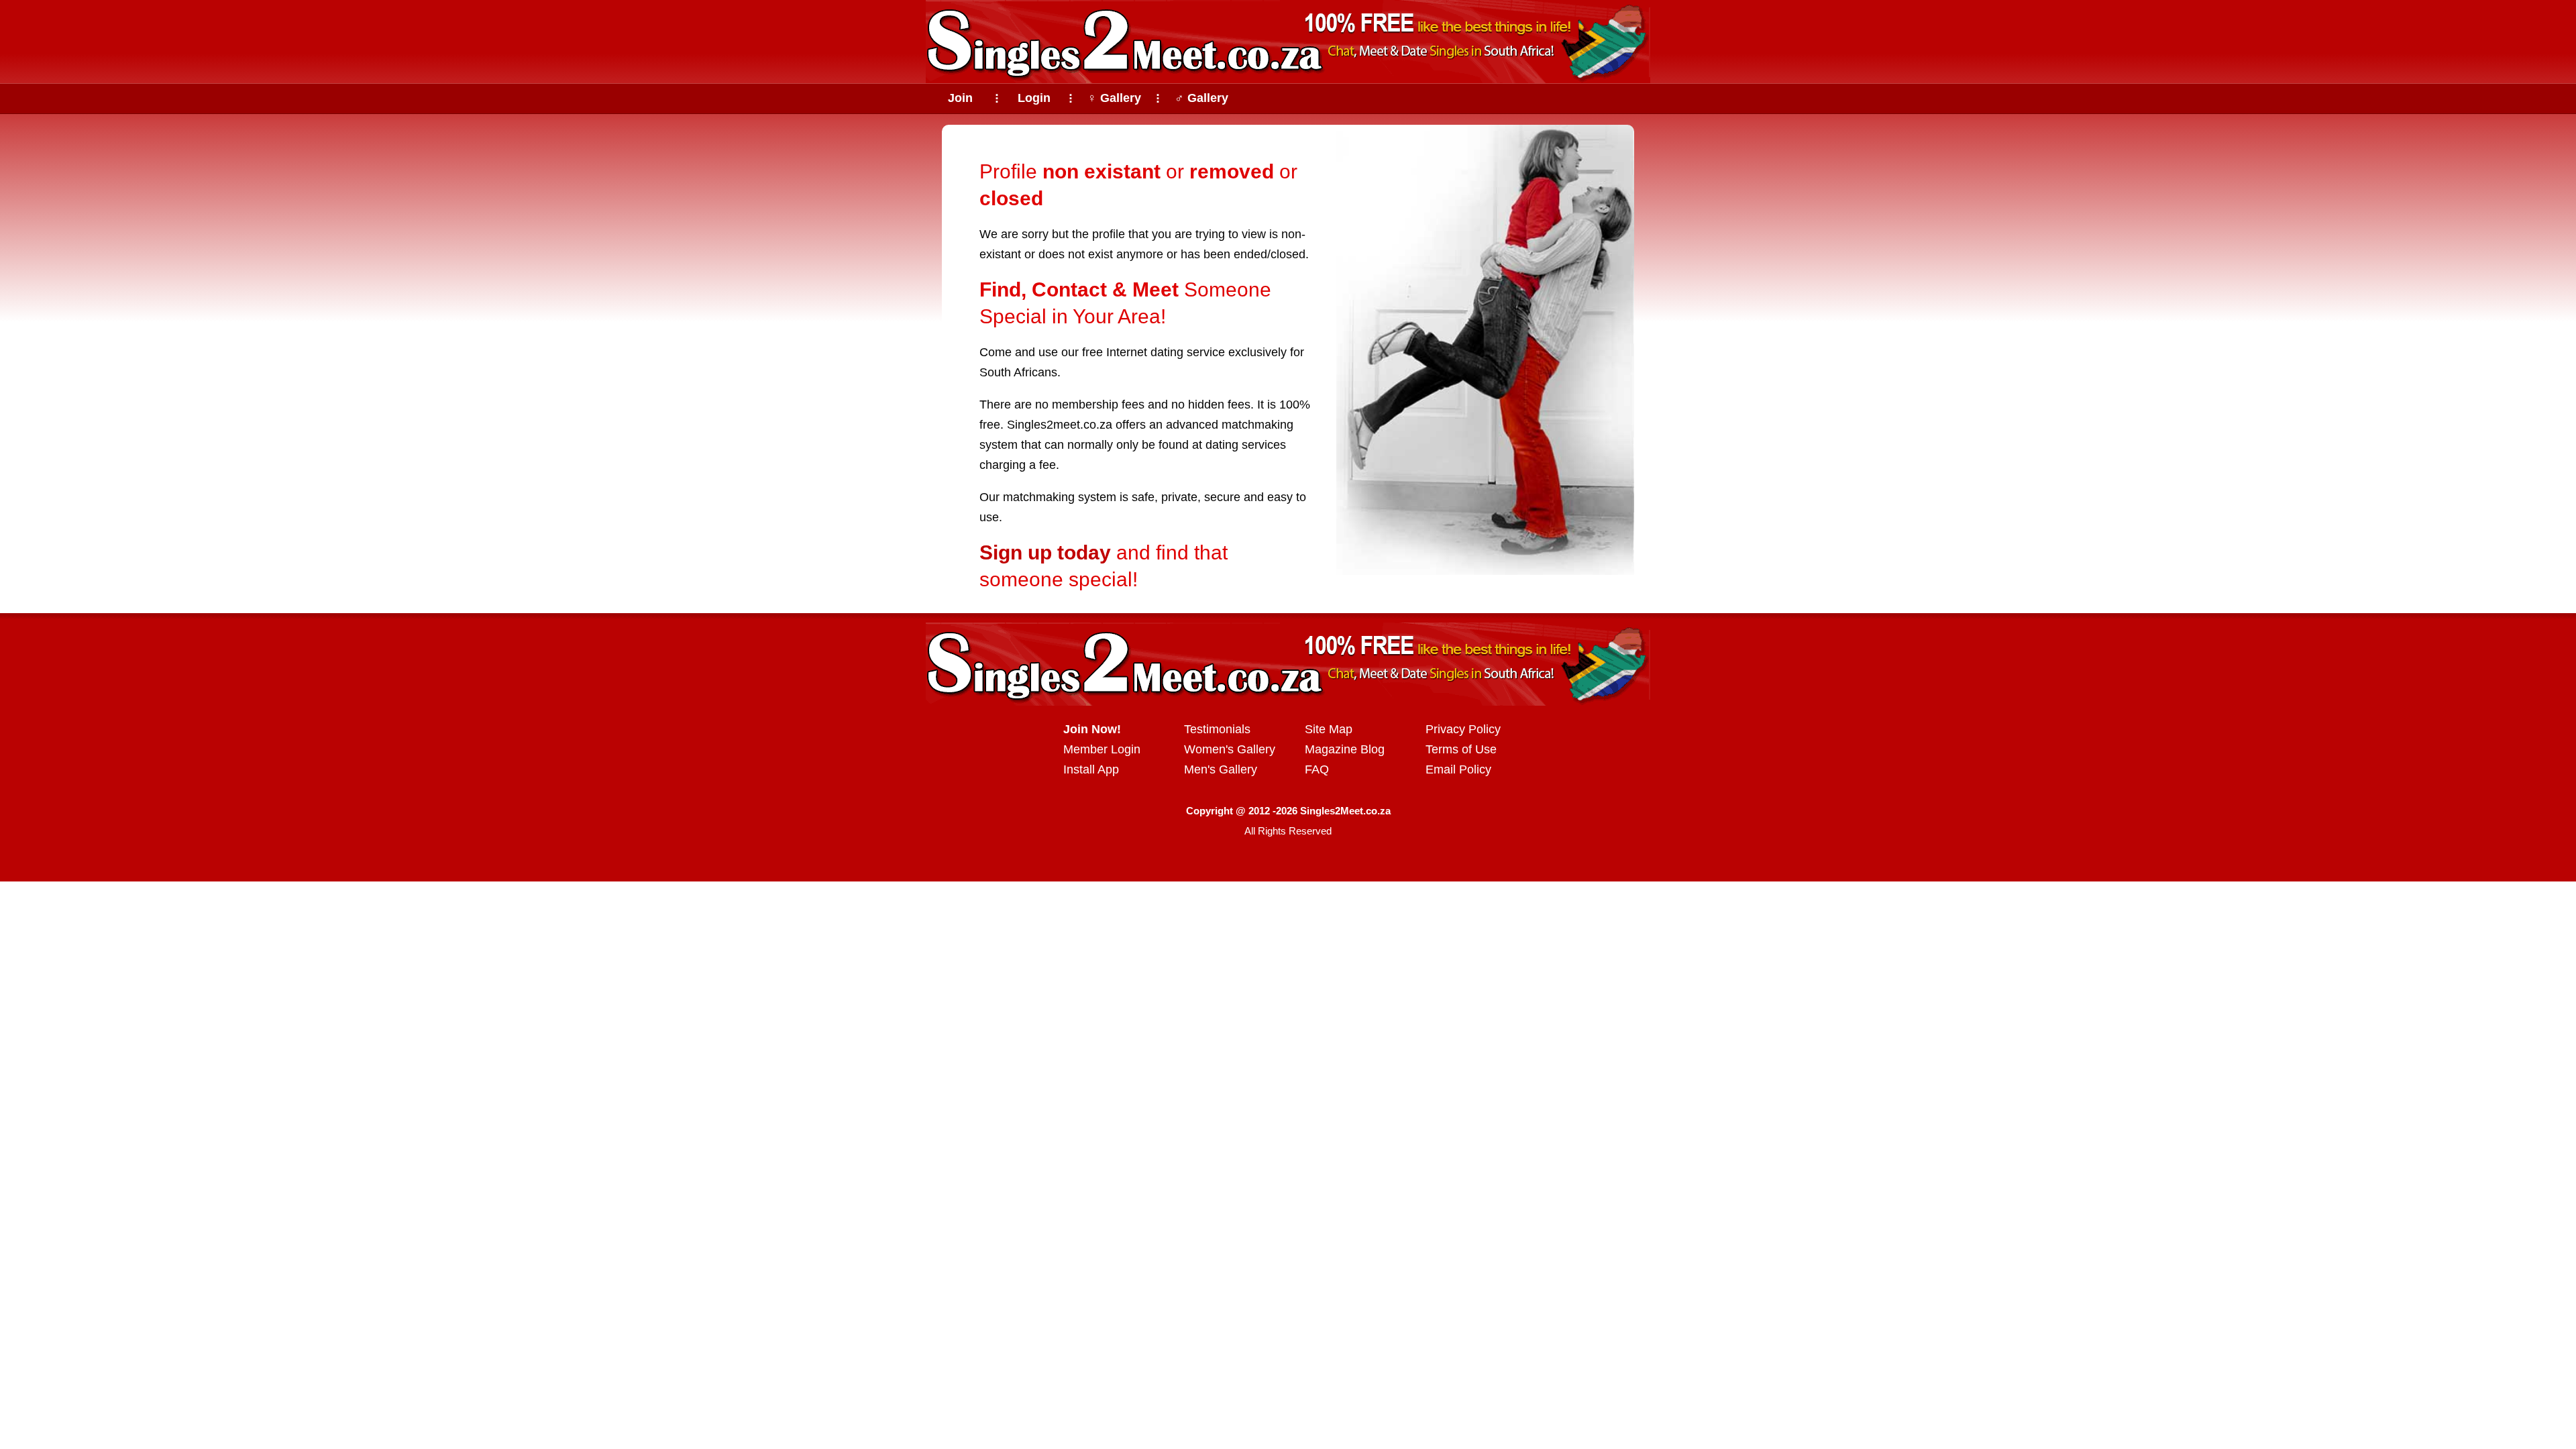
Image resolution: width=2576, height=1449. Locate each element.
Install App (1091, 769)
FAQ (1317, 769)
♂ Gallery (1201, 98)
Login (1034, 98)
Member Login (1102, 749)
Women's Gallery (1230, 749)
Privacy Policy (1463, 729)
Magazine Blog (1345, 749)
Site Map (1329, 729)
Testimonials (1217, 729)
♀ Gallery (1114, 98)
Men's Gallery (1221, 769)
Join (960, 98)
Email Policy (1458, 769)
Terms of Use (1461, 749)
